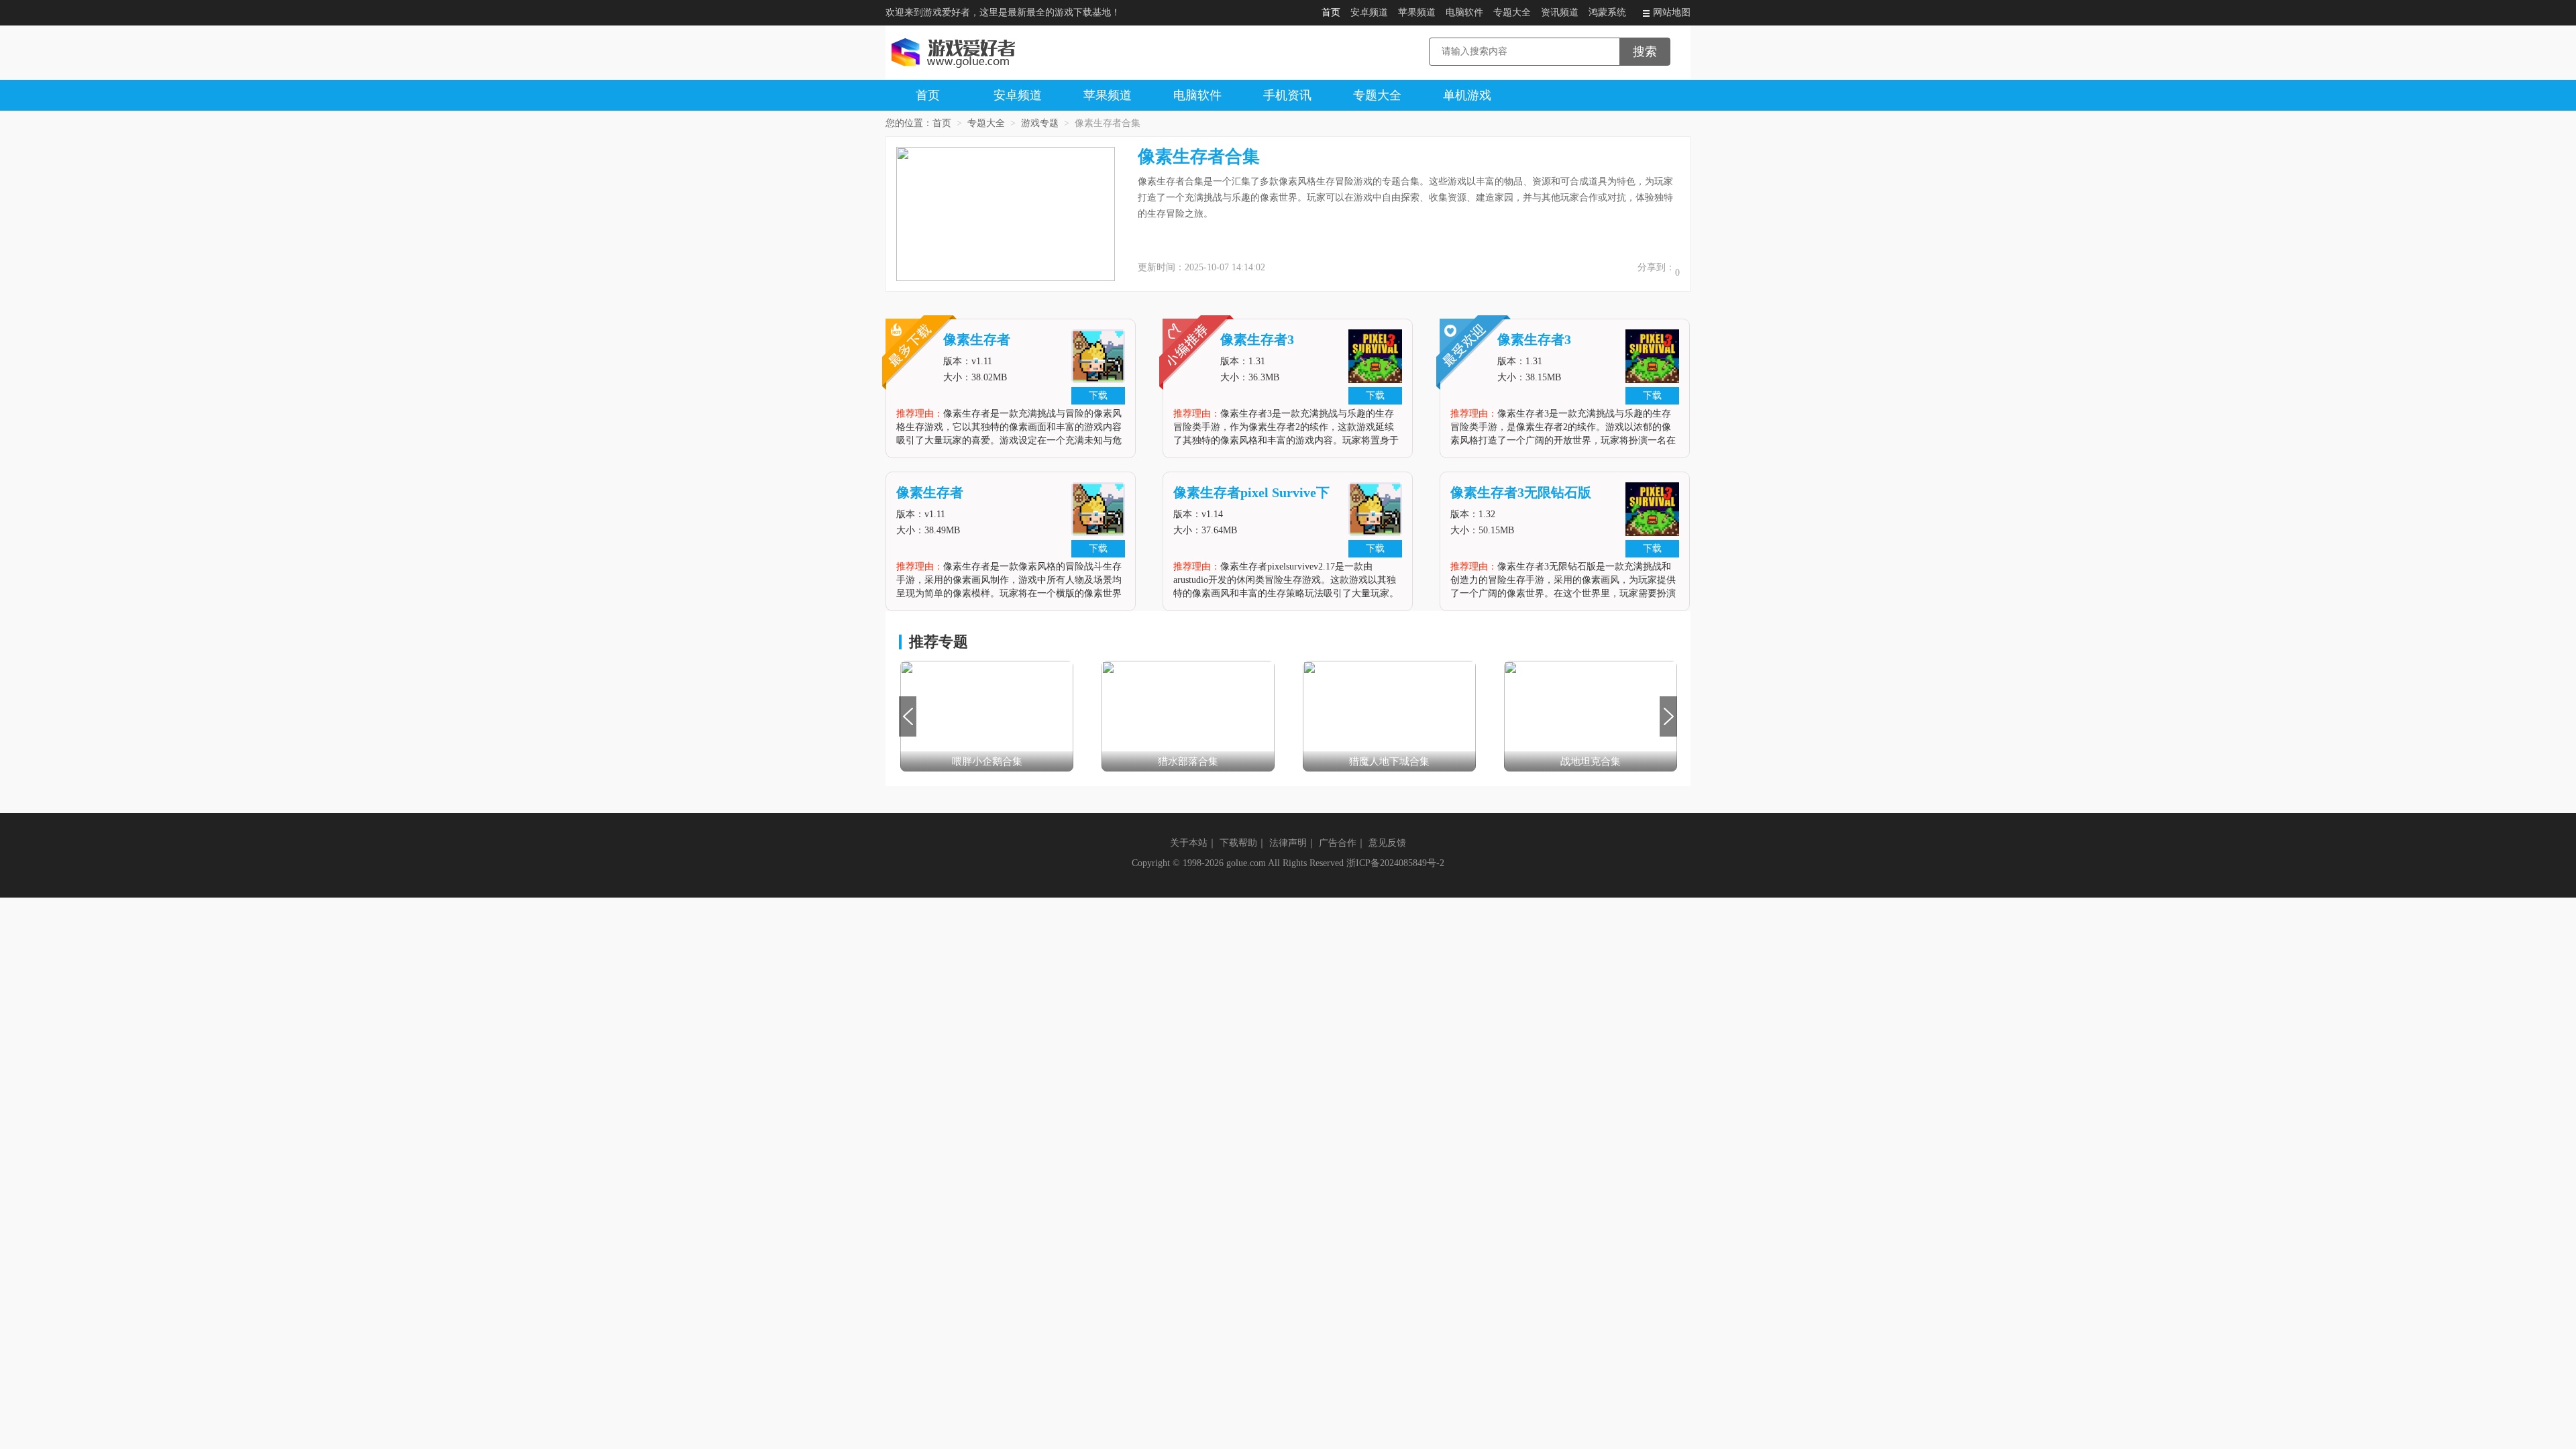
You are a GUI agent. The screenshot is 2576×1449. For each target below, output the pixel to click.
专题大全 (1512, 12)
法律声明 (1288, 843)
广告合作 (1338, 843)
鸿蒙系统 (1607, 12)
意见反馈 (1387, 843)
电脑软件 (1464, 12)
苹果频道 (1417, 12)
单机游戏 (1467, 95)
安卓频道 (1369, 12)
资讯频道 (1560, 12)
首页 (1331, 12)
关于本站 (1189, 843)
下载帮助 (1238, 843)
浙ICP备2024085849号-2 (1395, 863)
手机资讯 (1287, 95)
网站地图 (1672, 12)
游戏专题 (1040, 123)
